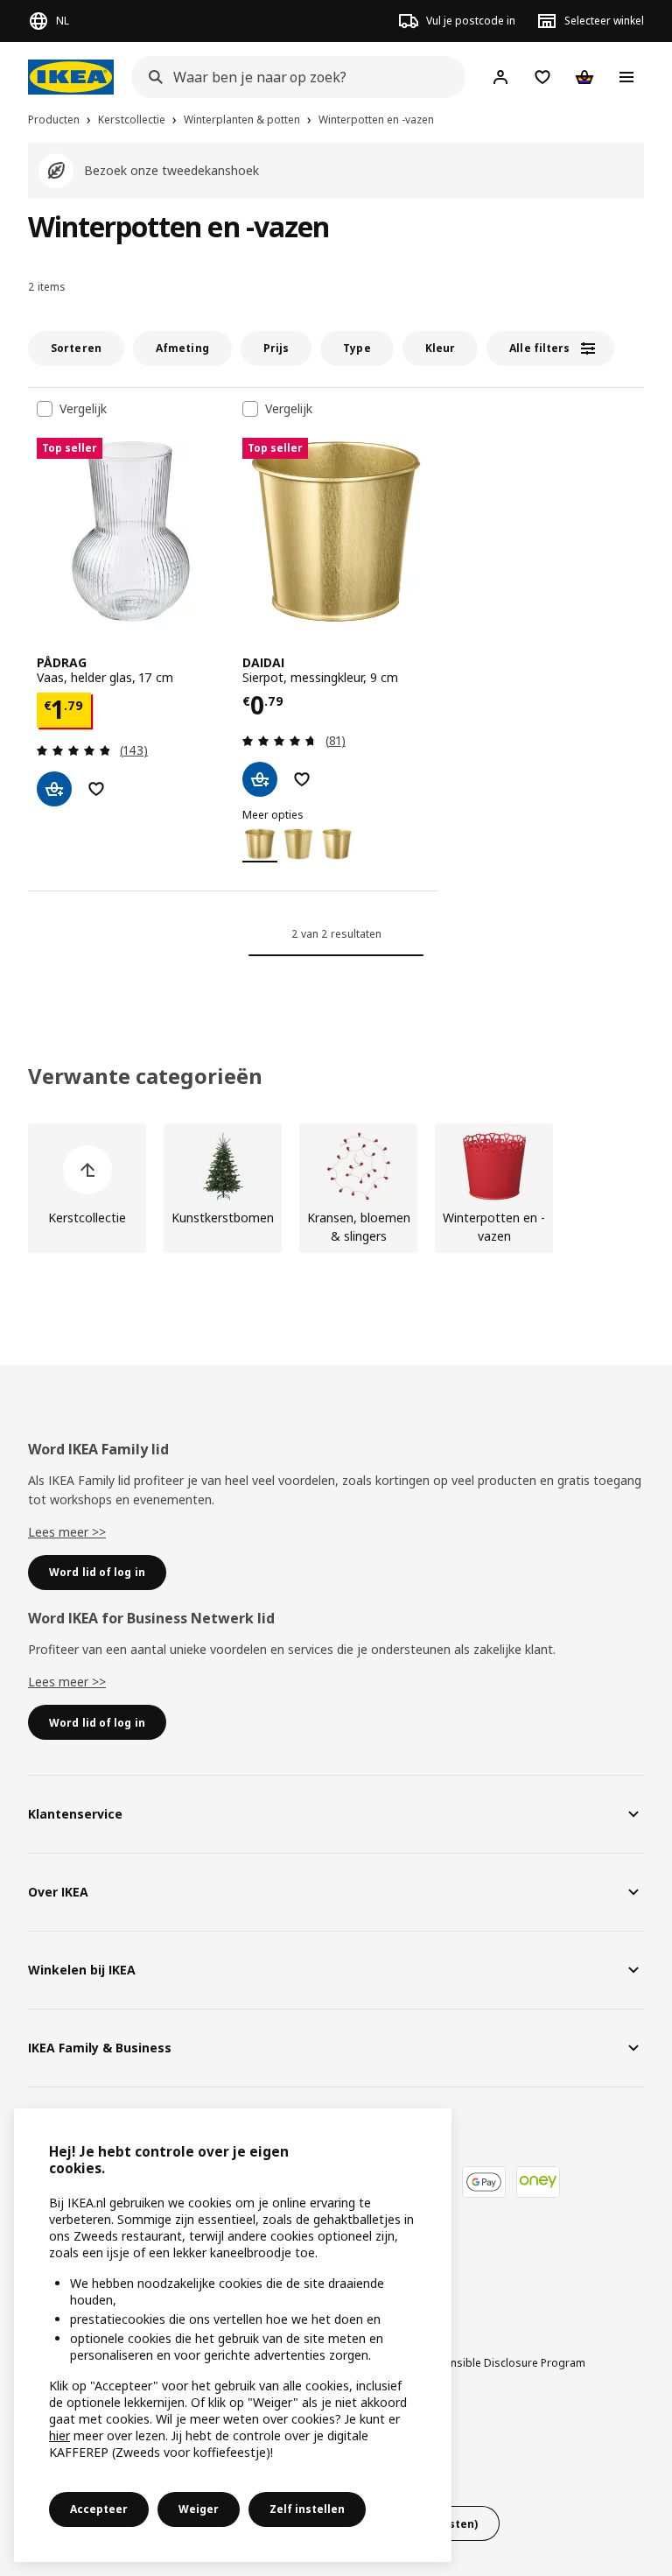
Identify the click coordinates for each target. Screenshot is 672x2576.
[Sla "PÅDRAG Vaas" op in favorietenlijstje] (96, 789)
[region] (233, 2335)
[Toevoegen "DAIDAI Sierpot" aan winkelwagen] (260, 779)
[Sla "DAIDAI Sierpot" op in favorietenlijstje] (302, 779)
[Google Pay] (484, 2182)
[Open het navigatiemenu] (626, 77)
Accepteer (99, 2509)
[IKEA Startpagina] (71, 77)
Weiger (199, 2509)
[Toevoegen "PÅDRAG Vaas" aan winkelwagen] (54, 789)
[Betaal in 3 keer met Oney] (538, 2182)
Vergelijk (83, 409)
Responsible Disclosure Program (502, 2363)
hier (59, 2435)
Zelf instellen (307, 2509)
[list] (336, 1188)
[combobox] (293, 77)
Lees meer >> (67, 1532)
